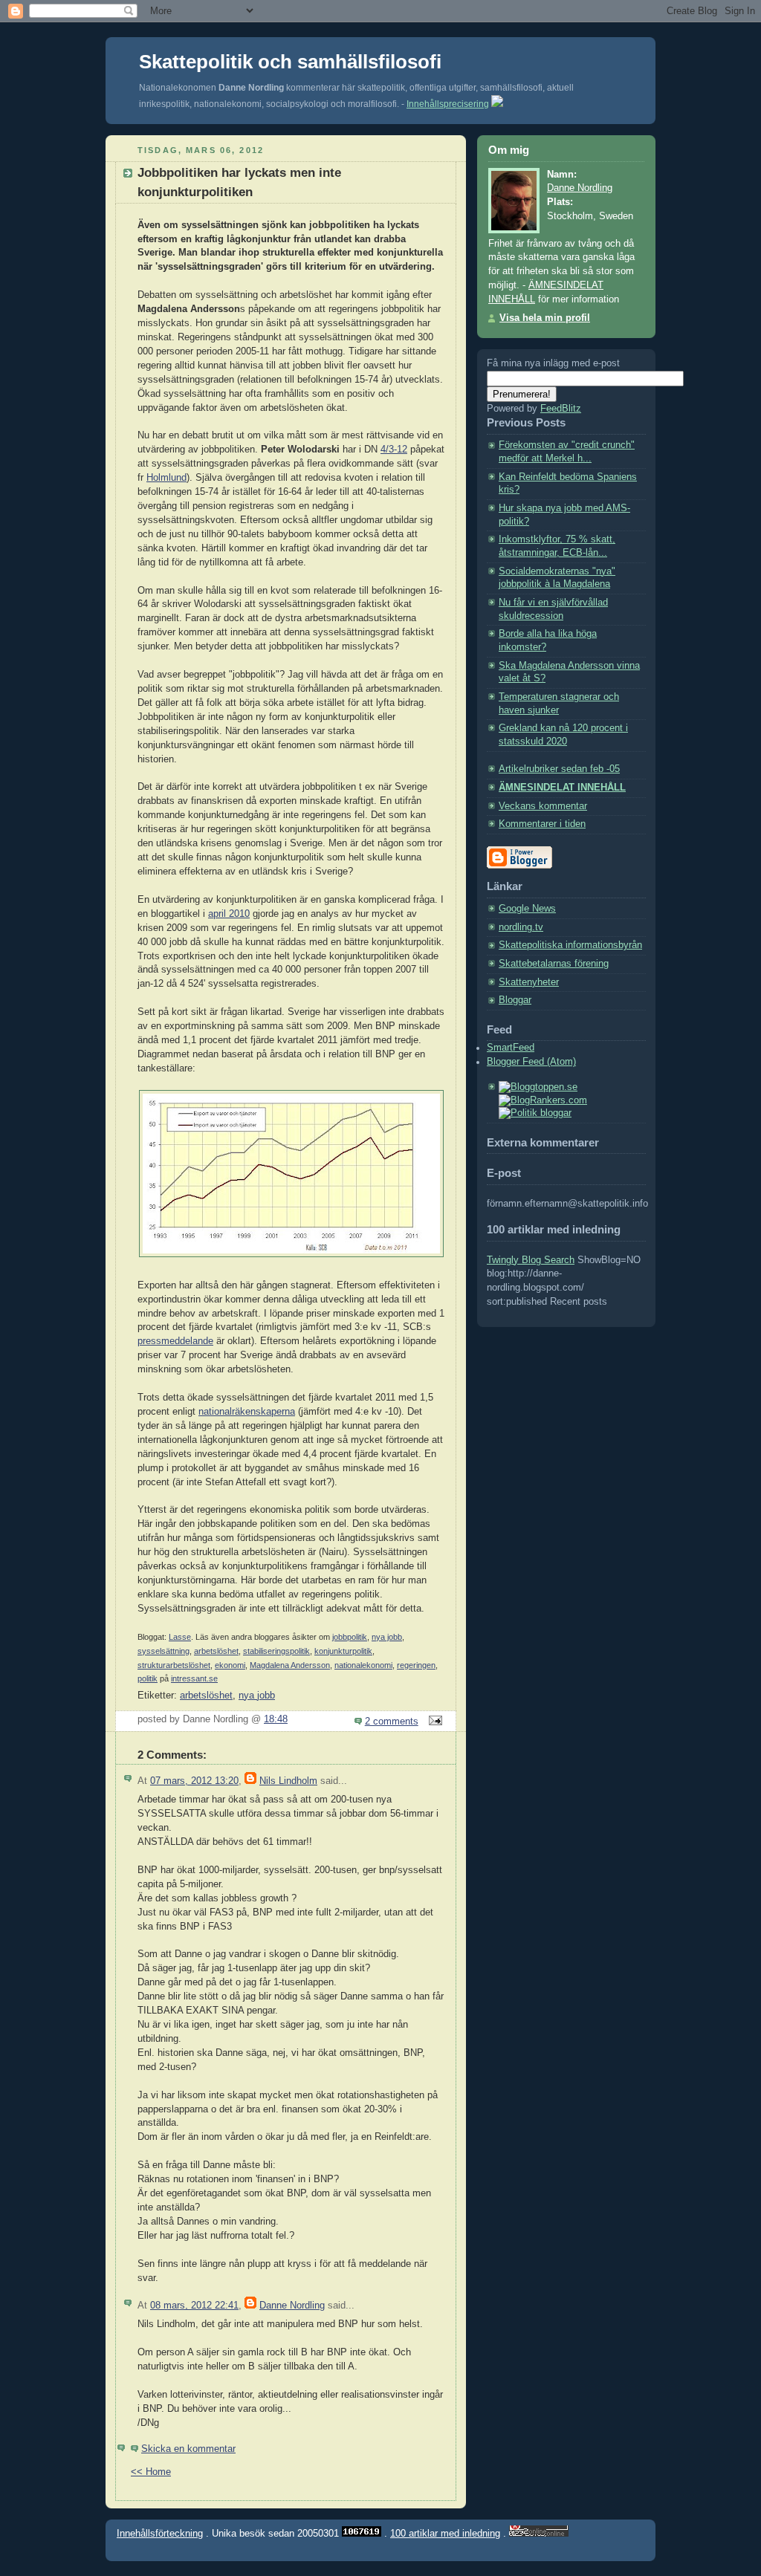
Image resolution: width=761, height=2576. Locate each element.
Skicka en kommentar (188, 2449)
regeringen (416, 1665)
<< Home (151, 2472)
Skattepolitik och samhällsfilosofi (290, 62)
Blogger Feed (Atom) (531, 1062)
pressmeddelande (175, 1341)
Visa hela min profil (545, 318)
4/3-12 (394, 450)
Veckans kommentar (543, 806)
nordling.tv (521, 927)
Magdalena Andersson (290, 1665)
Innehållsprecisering (448, 104)
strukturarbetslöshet (174, 1665)
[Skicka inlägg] (433, 1722)
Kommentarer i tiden (542, 824)
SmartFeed (511, 1048)
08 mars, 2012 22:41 (194, 2306)
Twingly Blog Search (531, 1260)
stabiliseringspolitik (276, 1651)
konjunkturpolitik (343, 1651)
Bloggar (515, 1000)
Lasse (180, 1637)
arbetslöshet (216, 1651)
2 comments (392, 1722)
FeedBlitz (561, 409)
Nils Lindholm (288, 1781)
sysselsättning (163, 1651)
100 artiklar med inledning (445, 2533)
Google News (527, 909)
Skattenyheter (529, 982)
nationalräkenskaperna (247, 1412)
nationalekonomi (363, 1665)
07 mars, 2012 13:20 (194, 1781)
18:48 (276, 1719)
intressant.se (194, 1678)
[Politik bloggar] (535, 1113)
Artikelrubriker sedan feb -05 (559, 769)
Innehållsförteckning (160, 2533)
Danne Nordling (292, 2306)
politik (148, 1678)
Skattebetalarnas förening (554, 964)
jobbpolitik (350, 1637)
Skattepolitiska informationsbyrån (570, 945)
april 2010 (229, 914)
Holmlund (166, 478)
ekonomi (230, 1665)
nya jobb (387, 1637)
